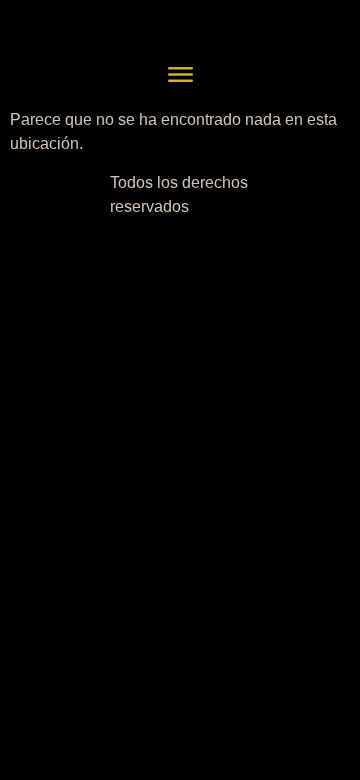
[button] (180, 76)
